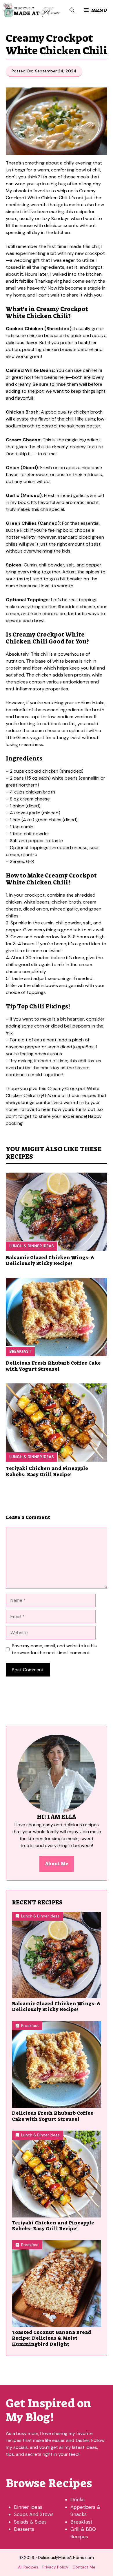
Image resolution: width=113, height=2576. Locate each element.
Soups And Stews (34, 2514)
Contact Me (84, 2567)
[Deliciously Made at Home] (32, 10)
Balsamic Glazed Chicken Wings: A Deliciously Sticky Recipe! (50, 1260)
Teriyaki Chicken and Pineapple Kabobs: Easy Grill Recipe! (47, 1471)
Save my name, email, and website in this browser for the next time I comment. (54, 1649)
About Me (57, 1864)
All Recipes (28, 2567)
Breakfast (20, 1351)
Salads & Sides (30, 2522)
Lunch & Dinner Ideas (32, 1246)
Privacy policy (55, 2567)
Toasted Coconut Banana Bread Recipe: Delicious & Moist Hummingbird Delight (51, 2338)
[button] (72, 10)
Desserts (24, 2529)
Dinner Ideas (28, 2507)
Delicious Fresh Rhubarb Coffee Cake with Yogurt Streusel (53, 1366)
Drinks (78, 2500)
